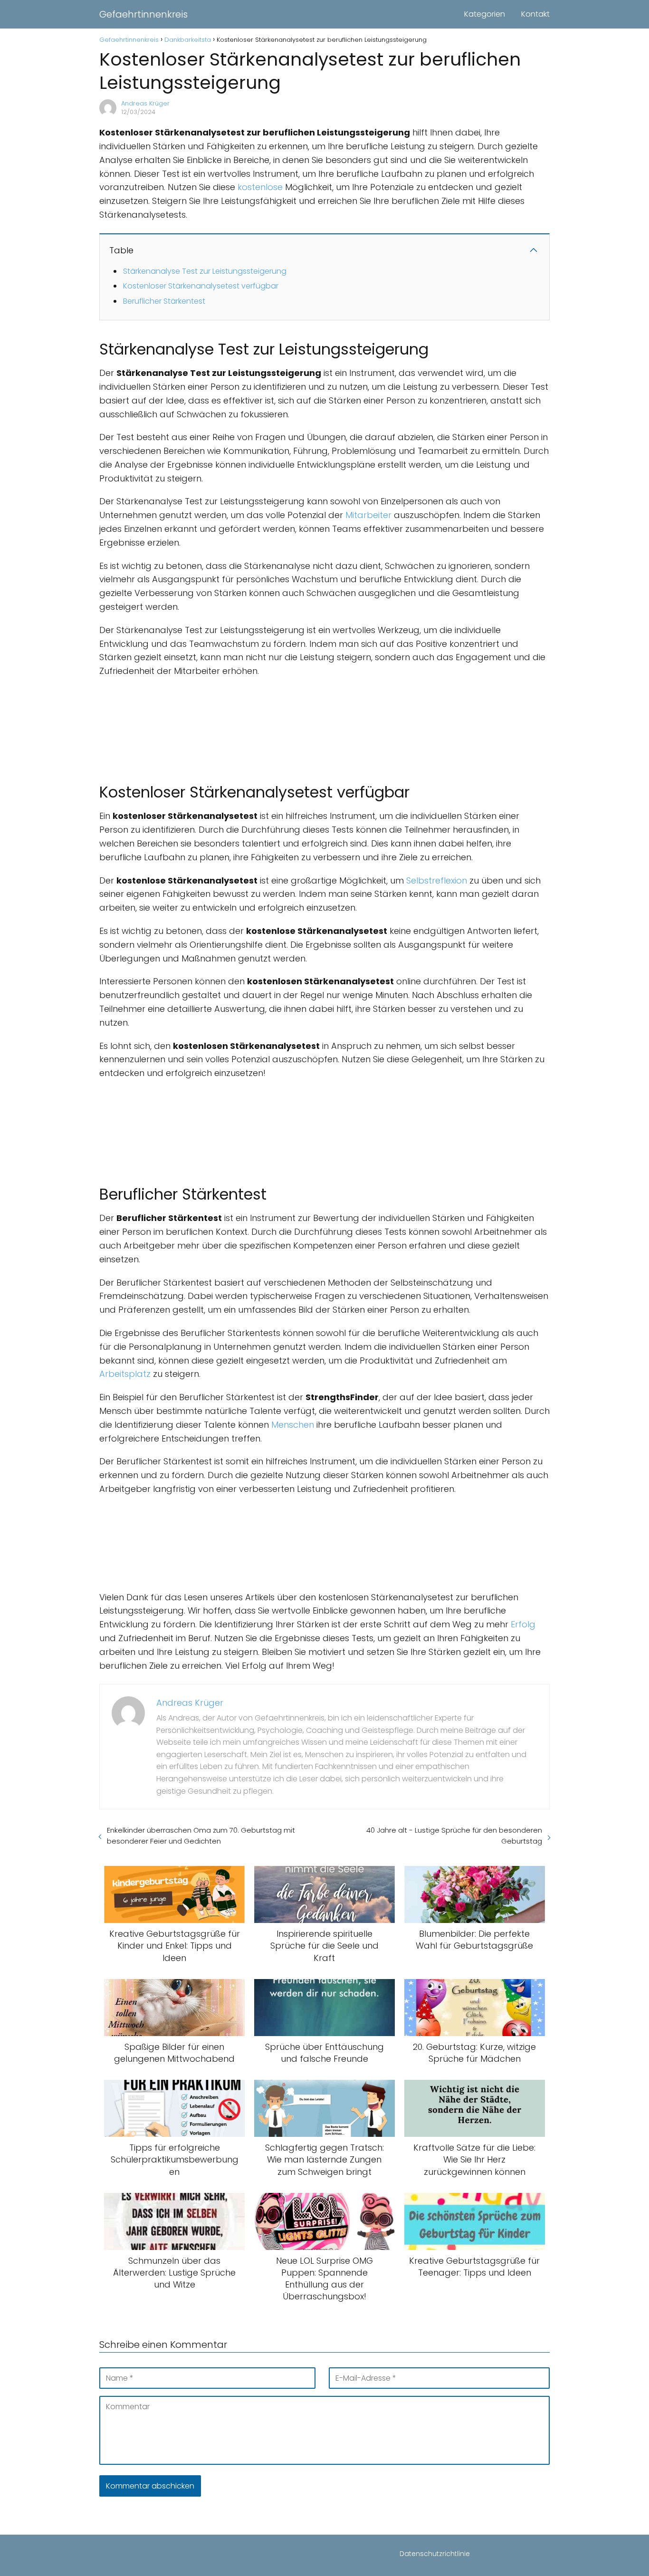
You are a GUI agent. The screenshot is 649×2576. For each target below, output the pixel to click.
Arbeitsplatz (125, 1374)
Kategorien (485, 14)
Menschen (293, 1425)
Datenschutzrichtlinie (435, 2554)
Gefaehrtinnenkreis (143, 14)
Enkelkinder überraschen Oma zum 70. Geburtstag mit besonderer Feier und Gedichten (201, 1836)
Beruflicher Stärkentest (164, 301)
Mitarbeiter (368, 515)
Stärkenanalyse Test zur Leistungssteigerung (205, 271)
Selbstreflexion (437, 880)
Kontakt (535, 14)
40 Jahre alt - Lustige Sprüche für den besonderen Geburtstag (454, 1836)
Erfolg (523, 1624)
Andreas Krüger (145, 103)
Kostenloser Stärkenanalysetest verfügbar (201, 286)
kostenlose (260, 187)
